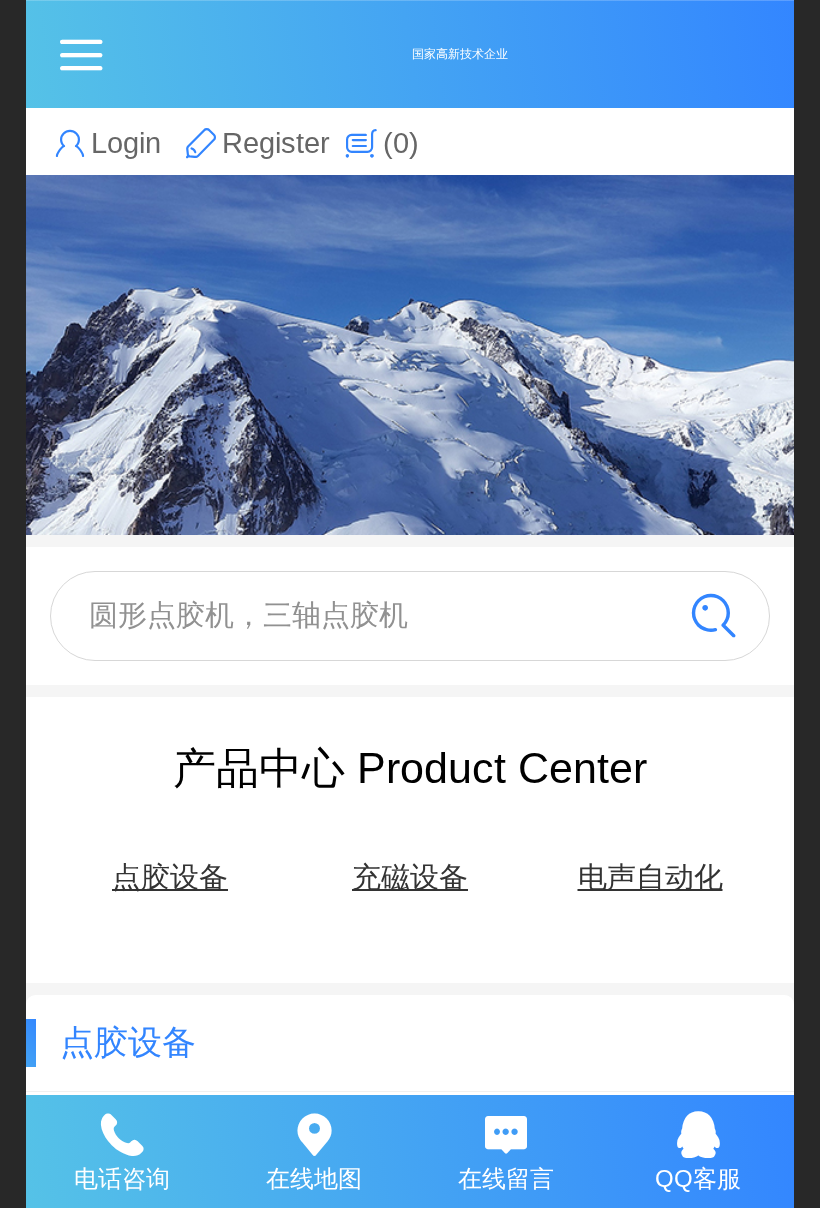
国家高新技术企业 (460, 54)
